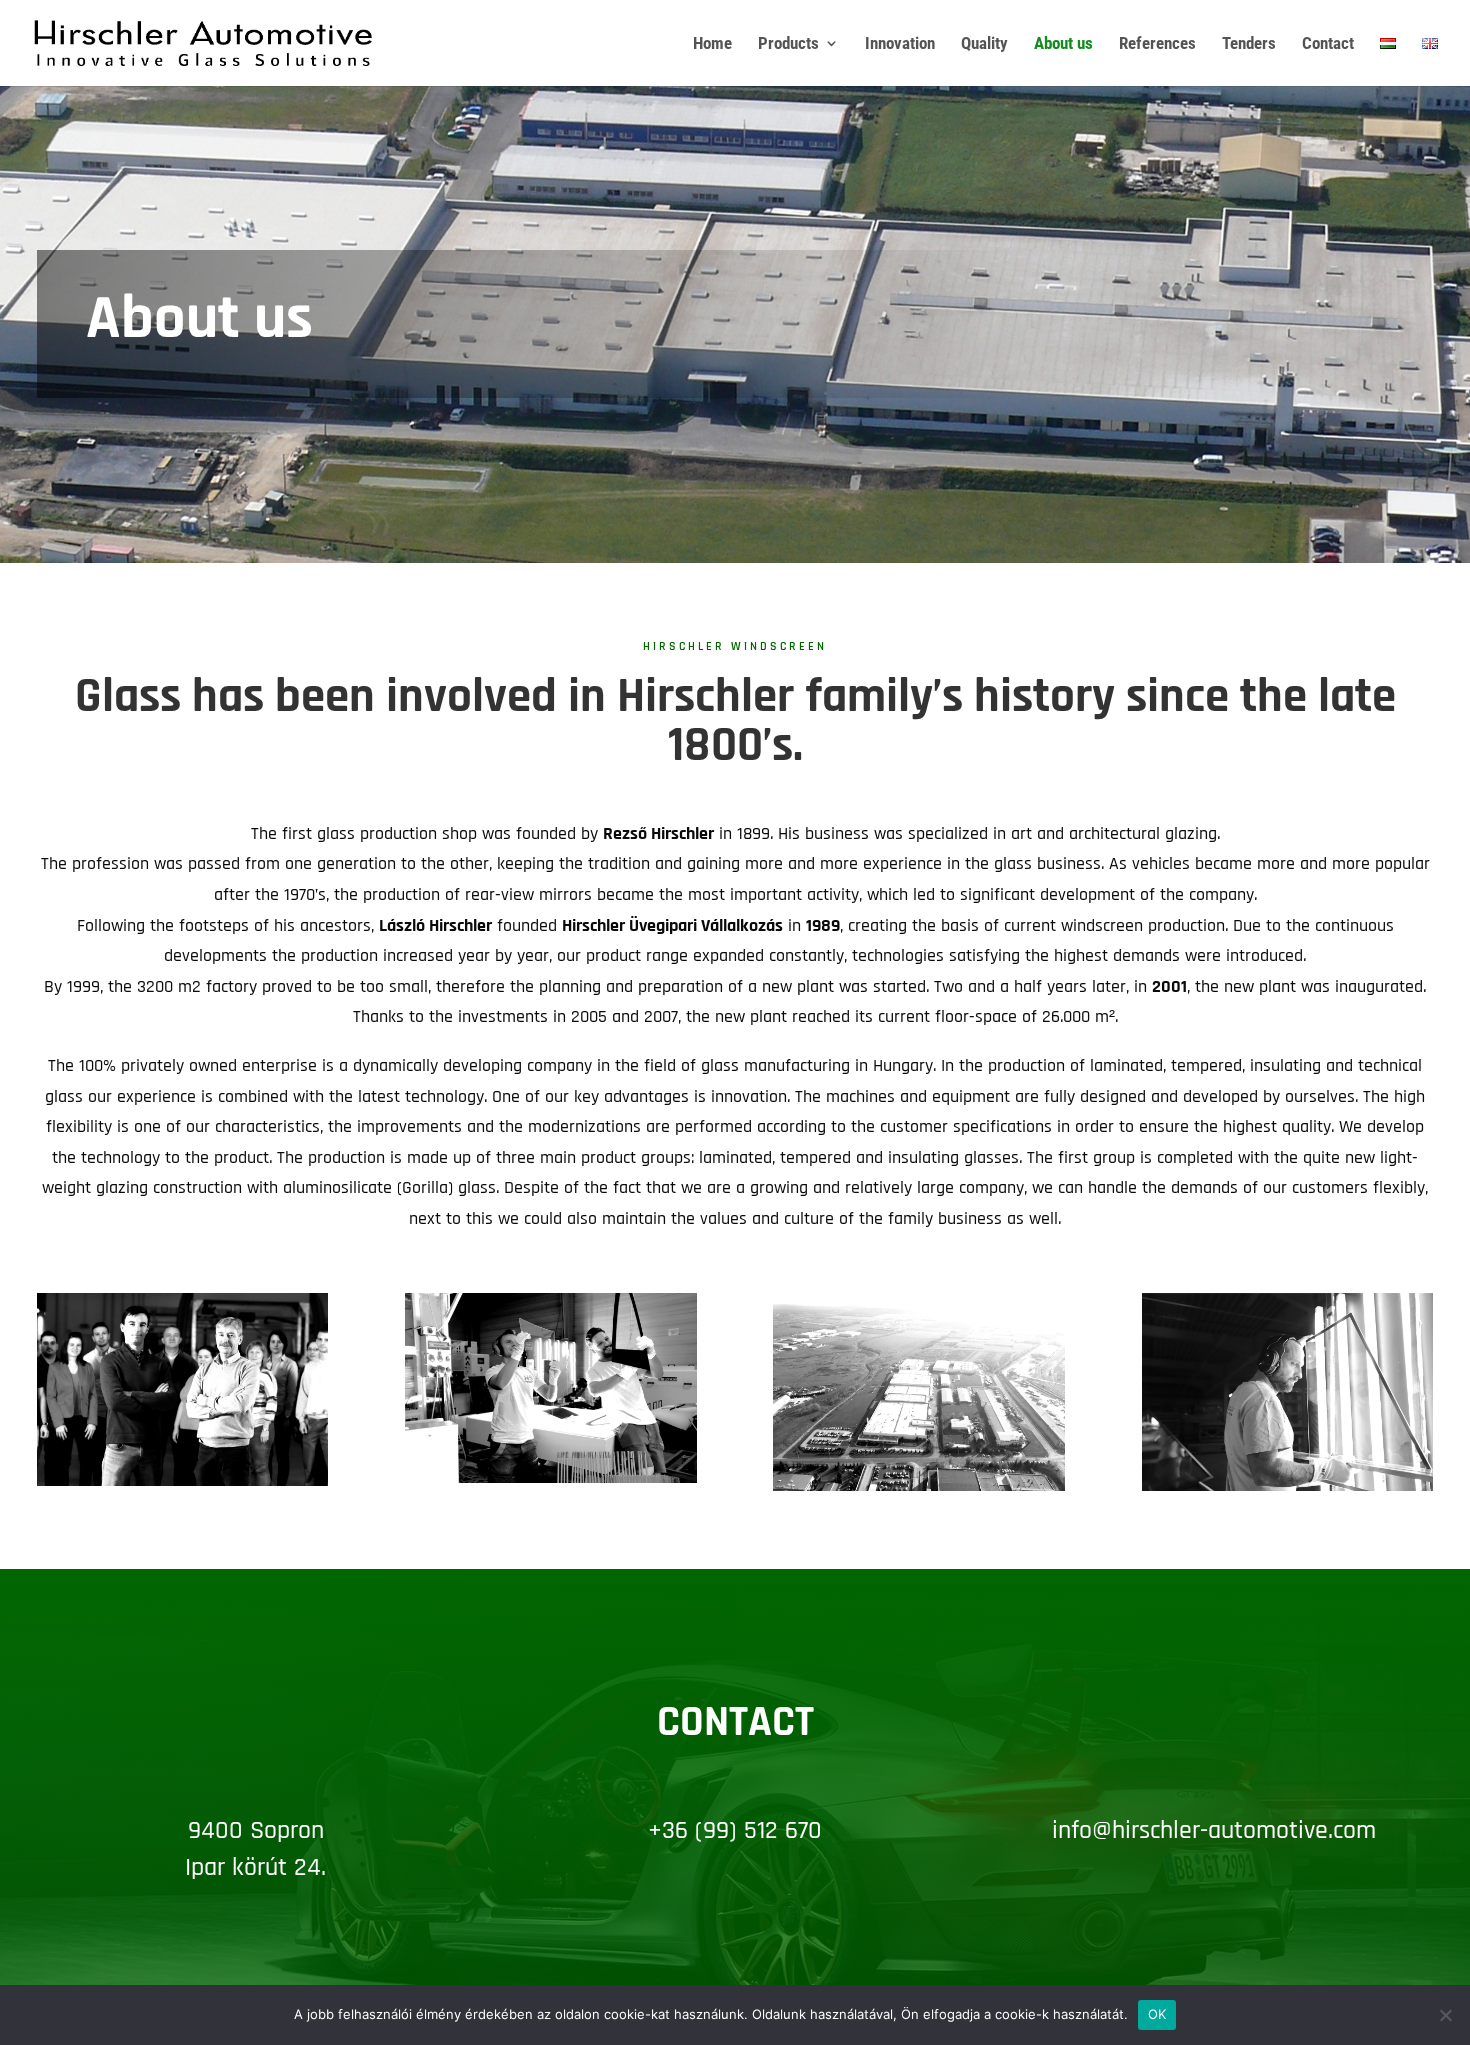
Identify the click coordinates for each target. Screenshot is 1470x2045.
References (1157, 44)
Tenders (1249, 44)
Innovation (900, 44)
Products (788, 44)
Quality (984, 44)
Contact (1328, 44)
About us (1063, 44)
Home (712, 44)
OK (1157, 2014)
